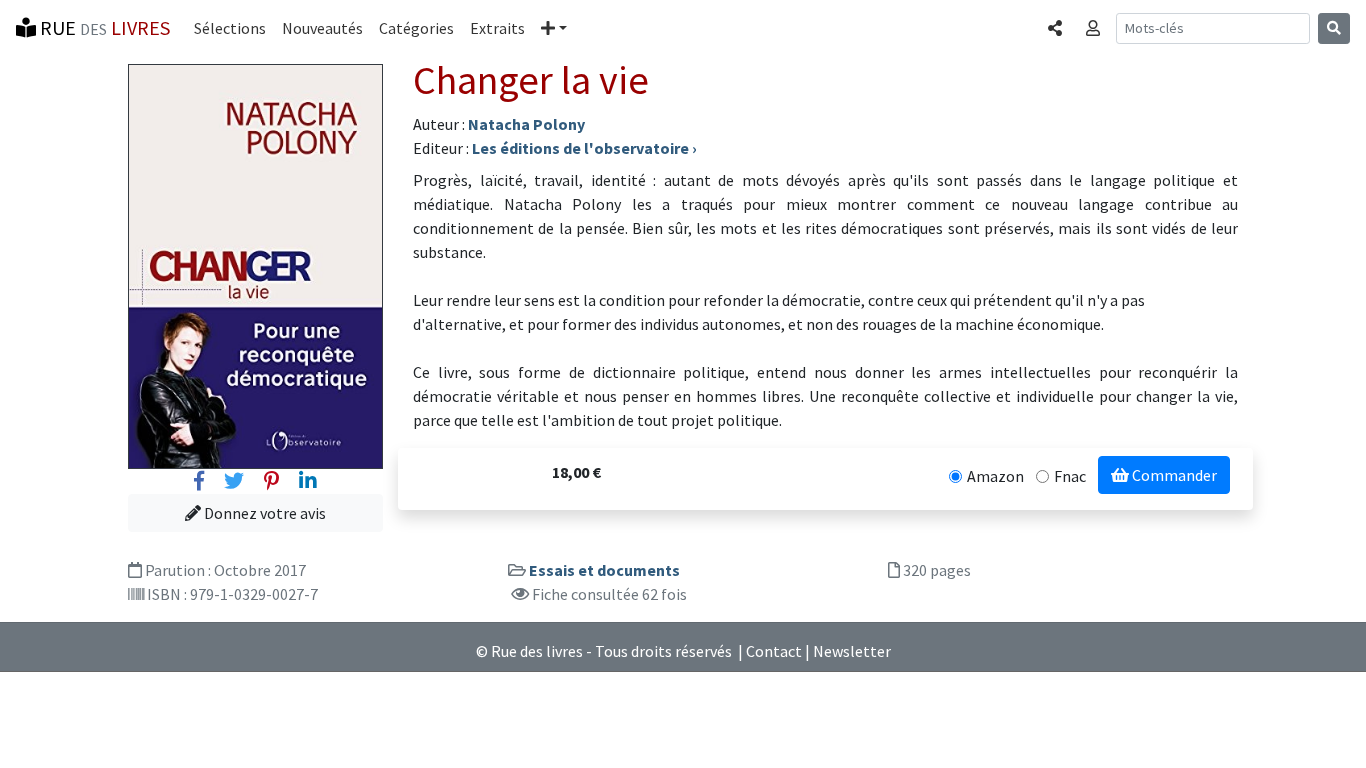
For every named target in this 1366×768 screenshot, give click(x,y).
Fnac (1070, 476)
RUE (103, 27)
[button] (554, 28)
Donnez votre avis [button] (263, 513)
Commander (1173, 475)
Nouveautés (322, 28)
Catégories (416, 28)
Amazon (995, 476)
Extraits (497, 28)
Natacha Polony (526, 124)
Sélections (230, 28)
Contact (774, 651)
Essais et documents (604, 570)
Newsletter (852, 651)
